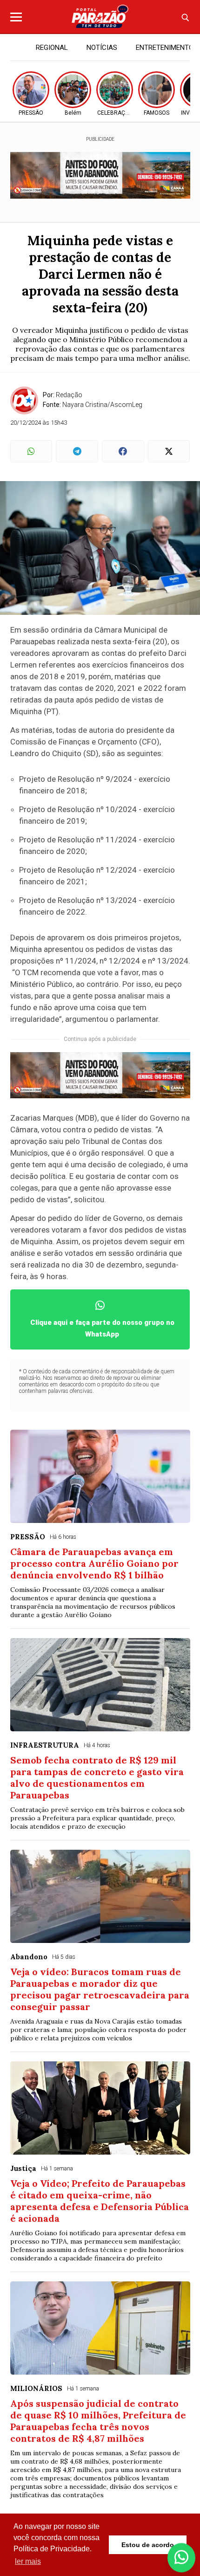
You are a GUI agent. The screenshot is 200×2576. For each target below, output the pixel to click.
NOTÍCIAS (102, 48)
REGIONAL (52, 48)
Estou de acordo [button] (148, 2545)
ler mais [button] (28, 2561)
